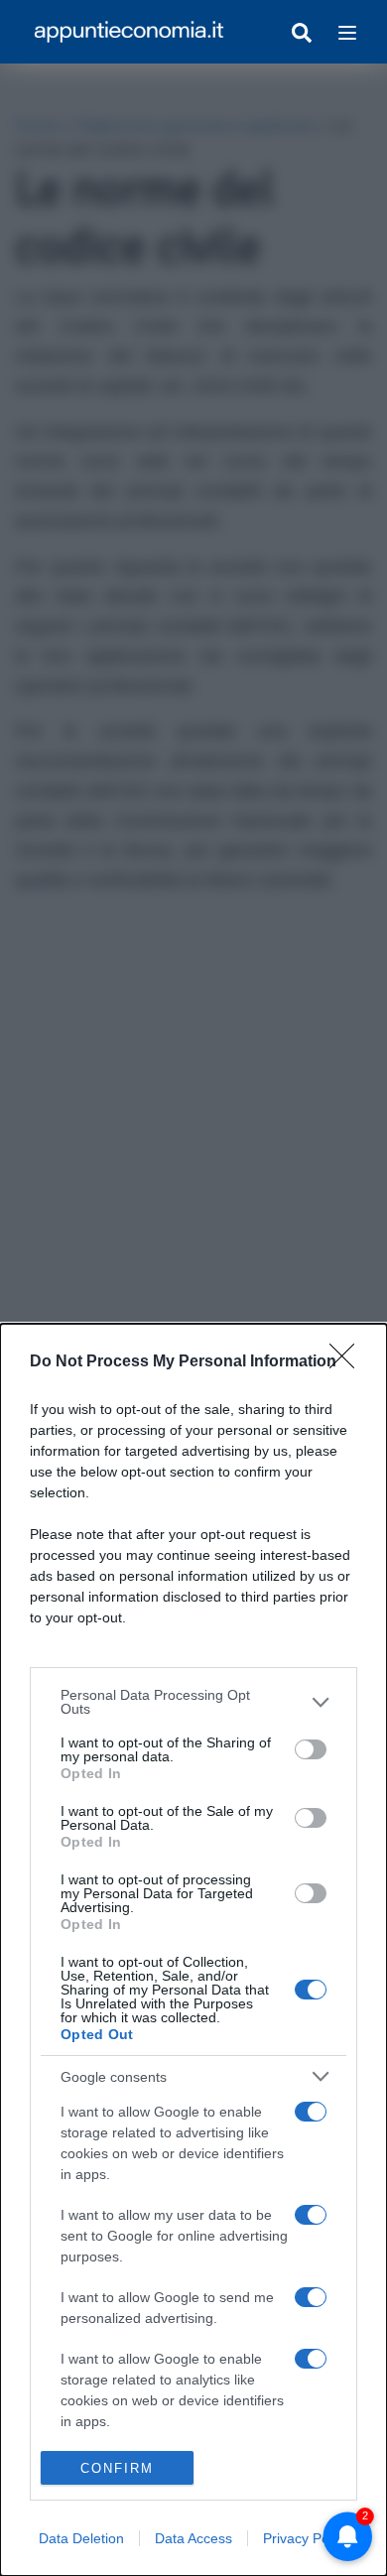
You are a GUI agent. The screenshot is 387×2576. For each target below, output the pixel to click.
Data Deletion (81, 2538)
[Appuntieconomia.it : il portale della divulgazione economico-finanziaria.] (129, 32)
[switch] (311, 1749)
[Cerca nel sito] (302, 32)
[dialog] (193, 1950)
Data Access (193, 2538)
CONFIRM (117, 2468)
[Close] (348, 1362)
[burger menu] (347, 32)
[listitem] (193, 1702)
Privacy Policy (306, 2538)
